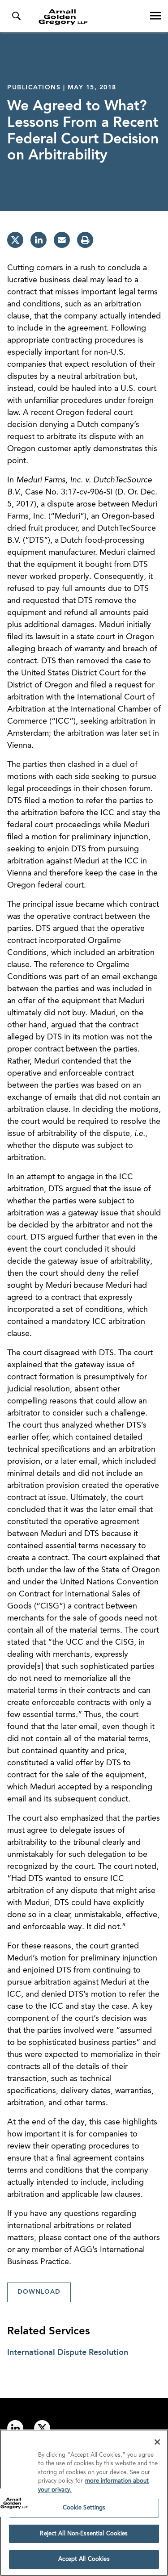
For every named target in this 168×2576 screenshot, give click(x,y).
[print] (85, 240)
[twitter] (15, 240)
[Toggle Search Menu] (16, 16)
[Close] (157, 2442)
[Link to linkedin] (15, 2428)
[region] (84, 2503)
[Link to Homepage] (88, 17)
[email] (62, 240)
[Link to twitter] (42, 2428)
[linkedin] (39, 240)
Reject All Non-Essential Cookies (84, 2534)
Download (39, 2292)
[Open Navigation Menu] (155, 16)
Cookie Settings (84, 2508)
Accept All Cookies (84, 2559)
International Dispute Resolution (68, 2353)
